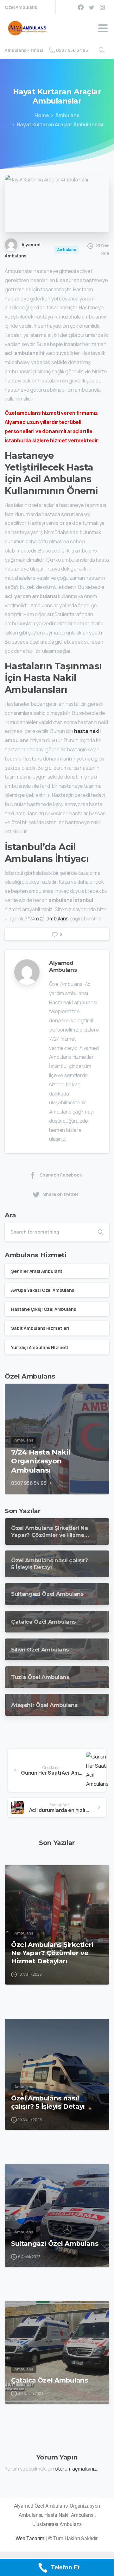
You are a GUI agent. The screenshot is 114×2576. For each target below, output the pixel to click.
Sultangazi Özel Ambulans (55, 2243)
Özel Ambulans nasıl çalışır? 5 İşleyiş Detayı (48, 2102)
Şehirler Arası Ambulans (37, 1271)
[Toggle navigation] (103, 28)
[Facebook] (81, 7)
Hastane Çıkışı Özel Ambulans (44, 1309)
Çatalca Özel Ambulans (50, 2380)
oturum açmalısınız (76, 2469)
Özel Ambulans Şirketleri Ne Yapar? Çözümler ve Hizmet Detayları (52, 1953)
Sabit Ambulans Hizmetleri (40, 1328)
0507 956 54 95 (72, 50)
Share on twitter (61, 1194)
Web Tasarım (30, 2538)
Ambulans (67, 115)
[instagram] (102, 7)
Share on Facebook (61, 1175)
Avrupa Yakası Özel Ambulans (43, 1290)
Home (42, 115)
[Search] (102, 50)
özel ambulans (52, 919)
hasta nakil (87, 731)
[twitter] (92, 7)
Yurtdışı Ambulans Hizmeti (40, 1347)
